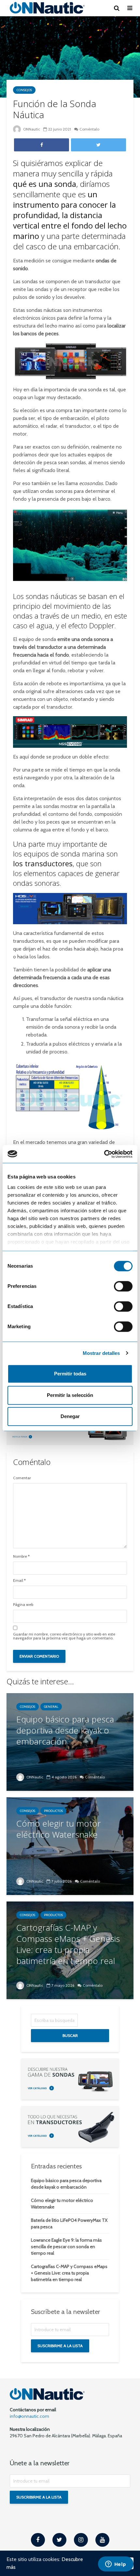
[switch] (123, 1286)
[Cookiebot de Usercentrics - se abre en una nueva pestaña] (104, 1154)
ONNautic (31, 129)
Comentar (22, 1478)
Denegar (70, 1416)
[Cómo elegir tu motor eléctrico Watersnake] (70, 1846)
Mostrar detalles (101, 1353)
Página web (23, 1605)
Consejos (24, 90)
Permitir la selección (70, 1395)
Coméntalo (89, 129)
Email (19, 1580)
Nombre (21, 1556)
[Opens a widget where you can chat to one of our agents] (116, 2565)
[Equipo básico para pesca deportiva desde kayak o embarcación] (70, 1741)
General (51, 1707)
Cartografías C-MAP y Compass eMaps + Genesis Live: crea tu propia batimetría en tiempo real (69, 2273)
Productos (53, 1811)
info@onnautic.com (29, 2416)
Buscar (70, 2035)
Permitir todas (70, 1374)
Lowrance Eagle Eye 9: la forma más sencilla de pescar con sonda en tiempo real (66, 2247)
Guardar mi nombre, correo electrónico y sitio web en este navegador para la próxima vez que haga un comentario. (64, 1636)
